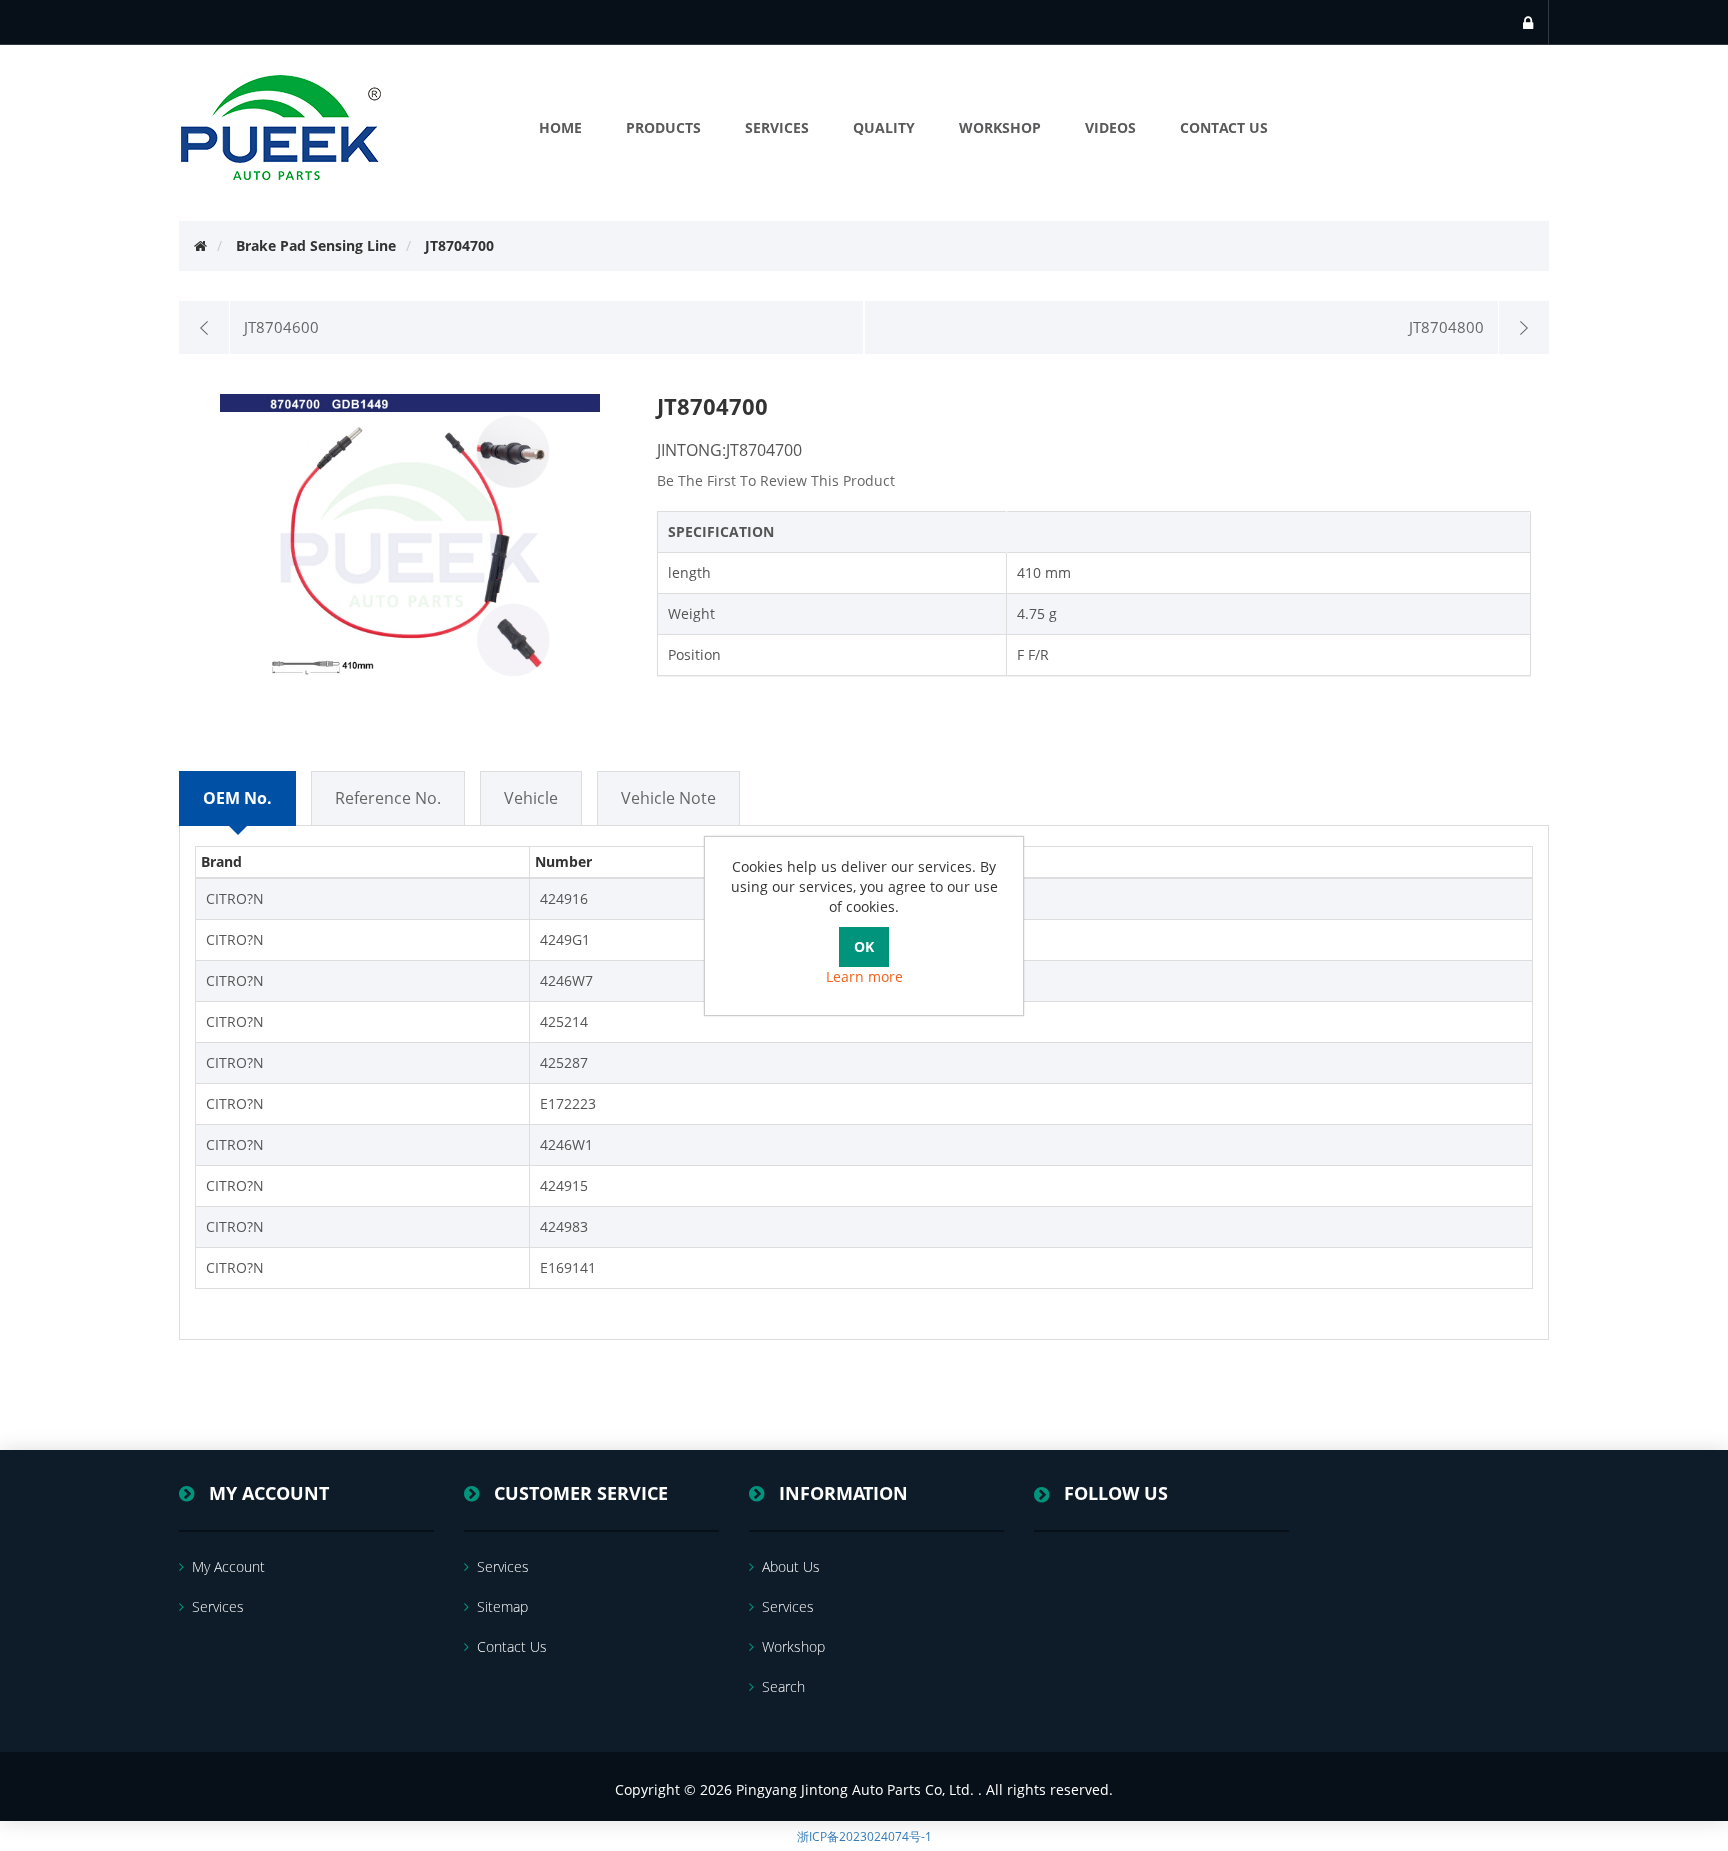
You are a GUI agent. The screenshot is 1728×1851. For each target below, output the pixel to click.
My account (228, 1566)
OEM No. (237, 798)
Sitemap (502, 1606)
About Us (791, 1566)
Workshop (793, 1646)
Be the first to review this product (776, 480)
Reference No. (388, 798)
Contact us (512, 1646)
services (218, 1606)
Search (783, 1686)
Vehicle (531, 798)
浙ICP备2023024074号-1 (864, 1836)
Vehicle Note (668, 798)
